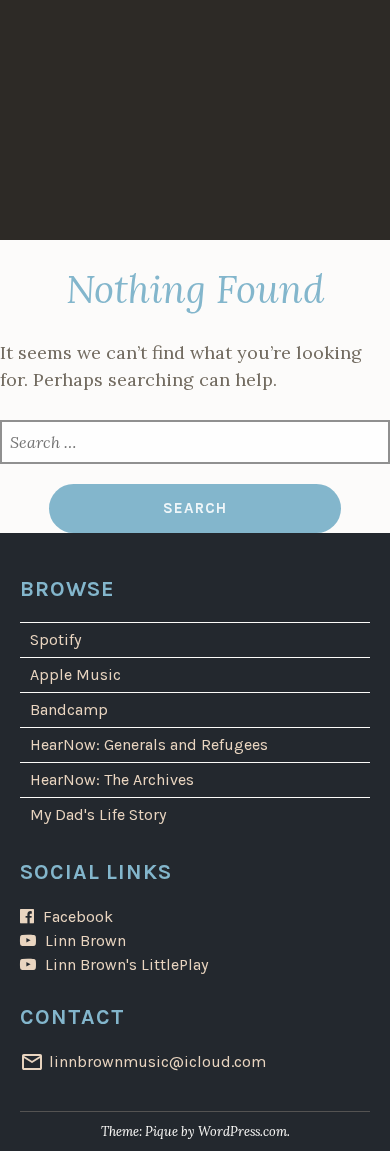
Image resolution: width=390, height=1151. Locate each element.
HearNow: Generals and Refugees (149, 744)
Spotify (55, 639)
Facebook (78, 916)
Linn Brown (85, 940)
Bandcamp (69, 709)
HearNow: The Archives (112, 779)
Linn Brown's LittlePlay (126, 964)
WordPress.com (242, 1131)
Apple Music (75, 674)
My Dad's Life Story (98, 814)
